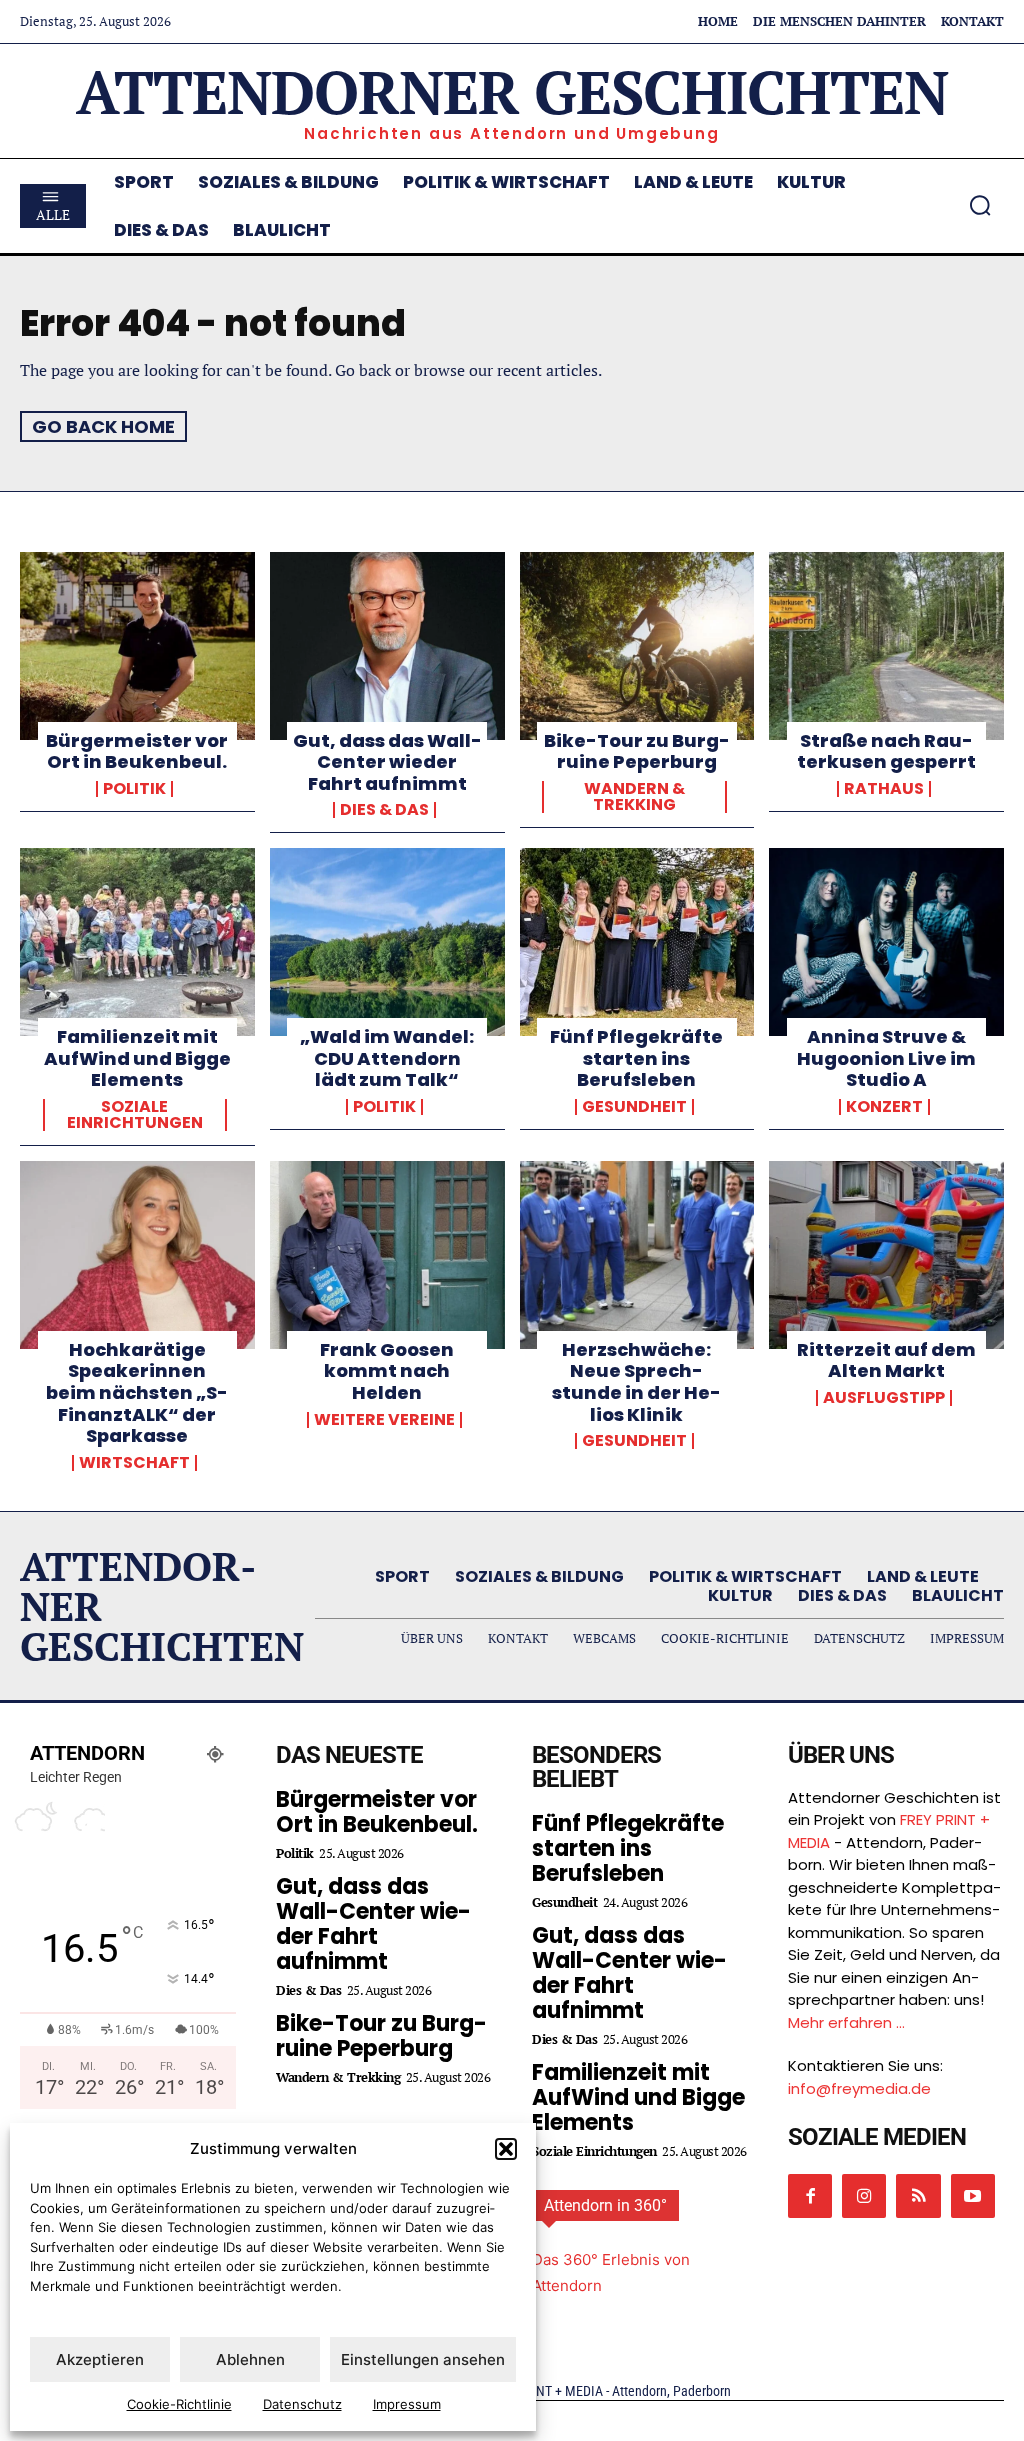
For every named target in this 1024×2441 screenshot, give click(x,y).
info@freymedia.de (859, 2088)
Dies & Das (384, 810)
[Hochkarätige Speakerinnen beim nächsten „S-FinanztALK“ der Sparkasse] (137, 1255)
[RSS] (918, 2196)
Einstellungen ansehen (423, 2359)
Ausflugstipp (884, 1398)
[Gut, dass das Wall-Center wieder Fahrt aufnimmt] (387, 646)
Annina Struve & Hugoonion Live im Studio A (886, 1058)
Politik (134, 789)
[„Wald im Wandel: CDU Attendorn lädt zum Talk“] (387, 942)
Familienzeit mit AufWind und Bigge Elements (137, 1058)
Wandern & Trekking (634, 797)
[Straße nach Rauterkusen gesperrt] (886, 646)
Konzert (884, 1107)
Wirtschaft (134, 1463)
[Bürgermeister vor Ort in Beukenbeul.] (137, 646)
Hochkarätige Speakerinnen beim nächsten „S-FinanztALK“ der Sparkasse (137, 1392)
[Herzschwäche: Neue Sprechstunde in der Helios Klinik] (637, 1255)
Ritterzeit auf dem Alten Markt (886, 1360)
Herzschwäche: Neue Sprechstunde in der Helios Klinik (636, 1382)
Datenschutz (302, 2404)
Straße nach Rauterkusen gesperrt (886, 751)
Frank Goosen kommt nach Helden (387, 1371)
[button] (506, 2149)
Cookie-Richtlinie (179, 2404)
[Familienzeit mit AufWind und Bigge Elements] (137, 942)
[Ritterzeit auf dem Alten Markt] (886, 1255)
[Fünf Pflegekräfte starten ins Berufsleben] (637, 942)
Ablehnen (250, 2359)
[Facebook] (810, 2196)
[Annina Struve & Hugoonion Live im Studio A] (886, 942)
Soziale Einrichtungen (135, 1115)
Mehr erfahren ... (846, 2022)
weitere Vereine (384, 1420)
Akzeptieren (100, 2359)
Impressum (407, 2404)
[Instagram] (864, 2196)
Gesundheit (634, 1107)
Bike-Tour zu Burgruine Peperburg (637, 751)
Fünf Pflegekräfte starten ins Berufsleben (636, 1058)
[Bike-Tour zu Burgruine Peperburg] (637, 646)
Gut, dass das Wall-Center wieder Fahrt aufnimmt (387, 762)
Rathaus (884, 789)
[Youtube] (973, 2196)
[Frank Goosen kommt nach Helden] (387, 1255)
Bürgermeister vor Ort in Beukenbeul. (137, 751)
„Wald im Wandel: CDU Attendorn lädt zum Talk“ (387, 1058)
